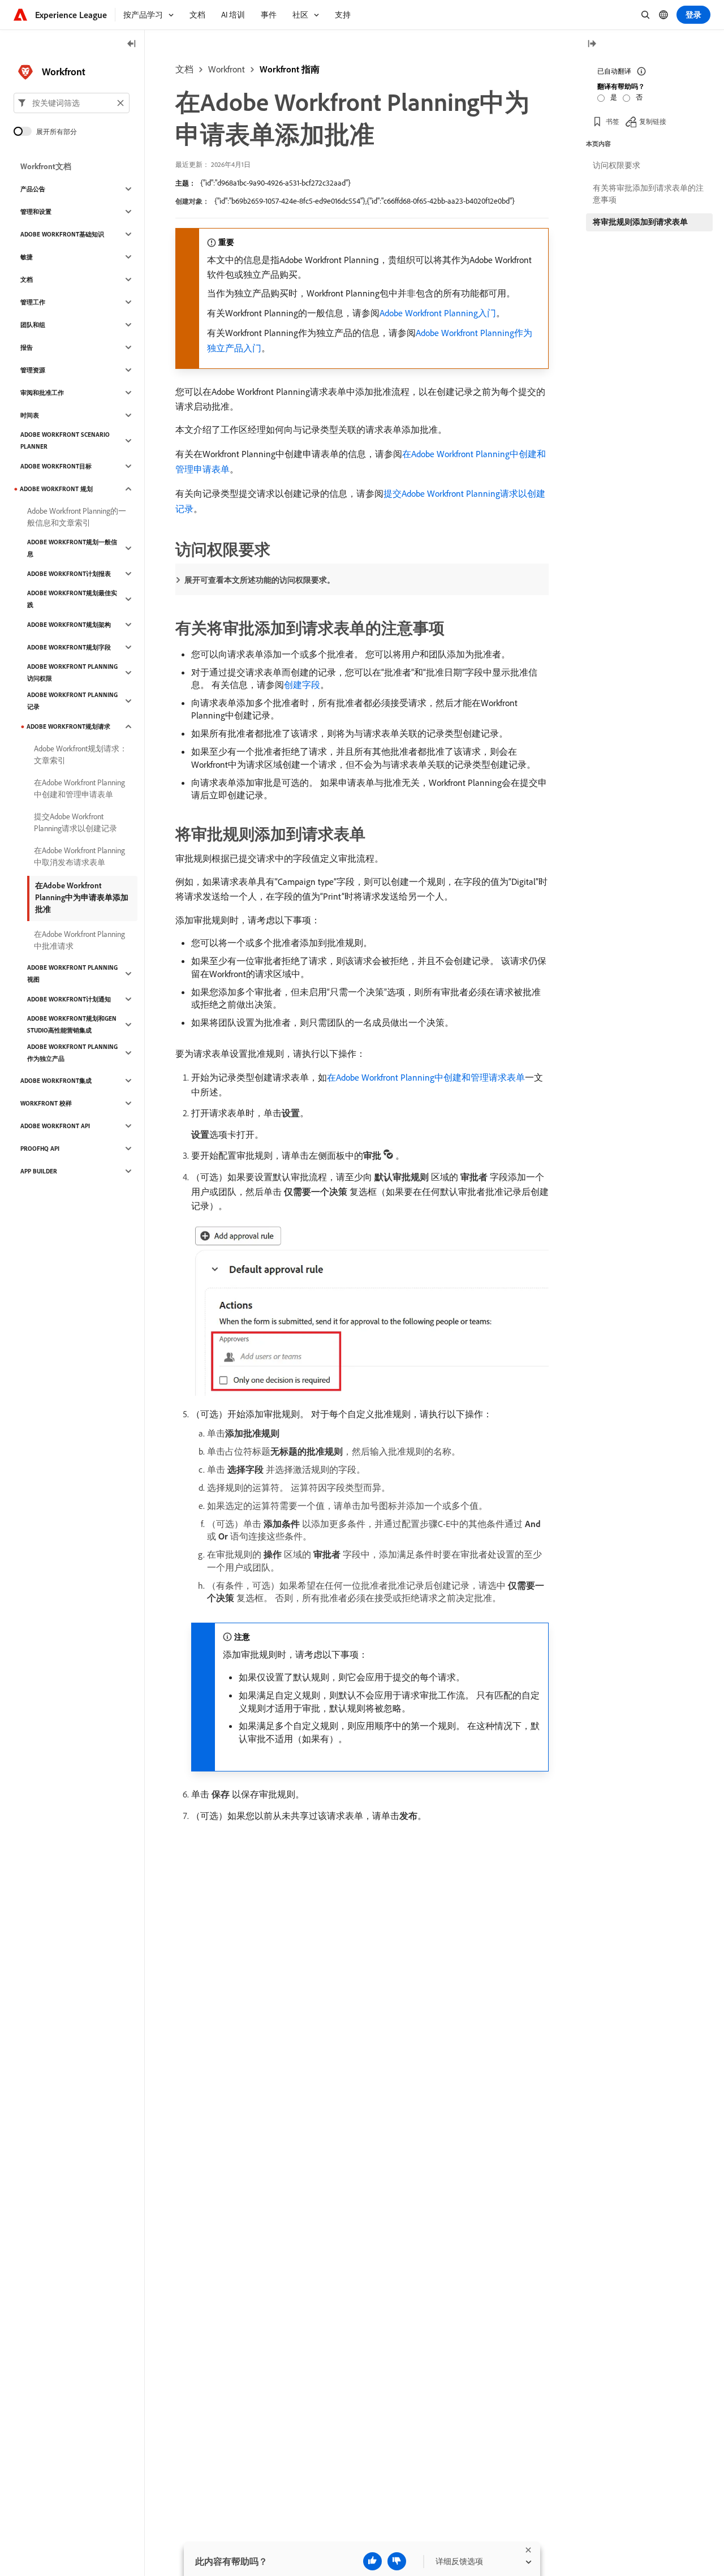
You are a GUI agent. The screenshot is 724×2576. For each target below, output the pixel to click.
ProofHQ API (40, 1149)
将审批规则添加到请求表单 (640, 222)
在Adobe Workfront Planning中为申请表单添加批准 (82, 897)
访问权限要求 (617, 165)
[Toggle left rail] (132, 44)
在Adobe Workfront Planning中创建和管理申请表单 (79, 788)
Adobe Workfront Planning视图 (72, 973)
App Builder (39, 1171)
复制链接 (653, 121)
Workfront (227, 69)
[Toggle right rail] (592, 44)
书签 (613, 121)
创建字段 (302, 685)
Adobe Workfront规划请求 (68, 726)
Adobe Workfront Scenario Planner (65, 440)
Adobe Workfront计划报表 (69, 574)
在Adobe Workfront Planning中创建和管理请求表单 (426, 1077)
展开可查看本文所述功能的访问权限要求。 (260, 580)
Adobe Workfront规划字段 (69, 647)
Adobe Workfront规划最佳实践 (72, 599)
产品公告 (33, 189)
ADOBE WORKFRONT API (55, 1126)
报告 (27, 347)
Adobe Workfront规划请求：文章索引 (81, 754)
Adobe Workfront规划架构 (69, 625)
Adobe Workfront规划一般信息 (72, 548)
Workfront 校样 (46, 1103)
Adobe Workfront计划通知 (69, 999)
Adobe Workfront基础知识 (62, 234)
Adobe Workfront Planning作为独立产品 (72, 1053)
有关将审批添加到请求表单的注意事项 (648, 194)
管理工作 (33, 302)
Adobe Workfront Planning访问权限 (72, 672)
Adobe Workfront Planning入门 (438, 313)
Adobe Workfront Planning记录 (72, 701)
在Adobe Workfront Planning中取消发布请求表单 (79, 856)
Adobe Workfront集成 (56, 1081)
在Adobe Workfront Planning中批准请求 (79, 940)
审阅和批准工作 (42, 393)
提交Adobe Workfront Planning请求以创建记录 (76, 822)
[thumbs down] (397, 2561)
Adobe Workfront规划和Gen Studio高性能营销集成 (72, 1024)
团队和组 (33, 325)
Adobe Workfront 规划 (56, 489)
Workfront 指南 (290, 69)
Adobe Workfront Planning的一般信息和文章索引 (77, 517)
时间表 (30, 415)
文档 (184, 69)
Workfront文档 (46, 166)
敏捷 (27, 257)
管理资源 (33, 370)
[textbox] (72, 103)
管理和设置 (36, 212)
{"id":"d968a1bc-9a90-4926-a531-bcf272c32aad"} (275, 183)
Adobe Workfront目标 (56, 466)
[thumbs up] (372, 2561)
